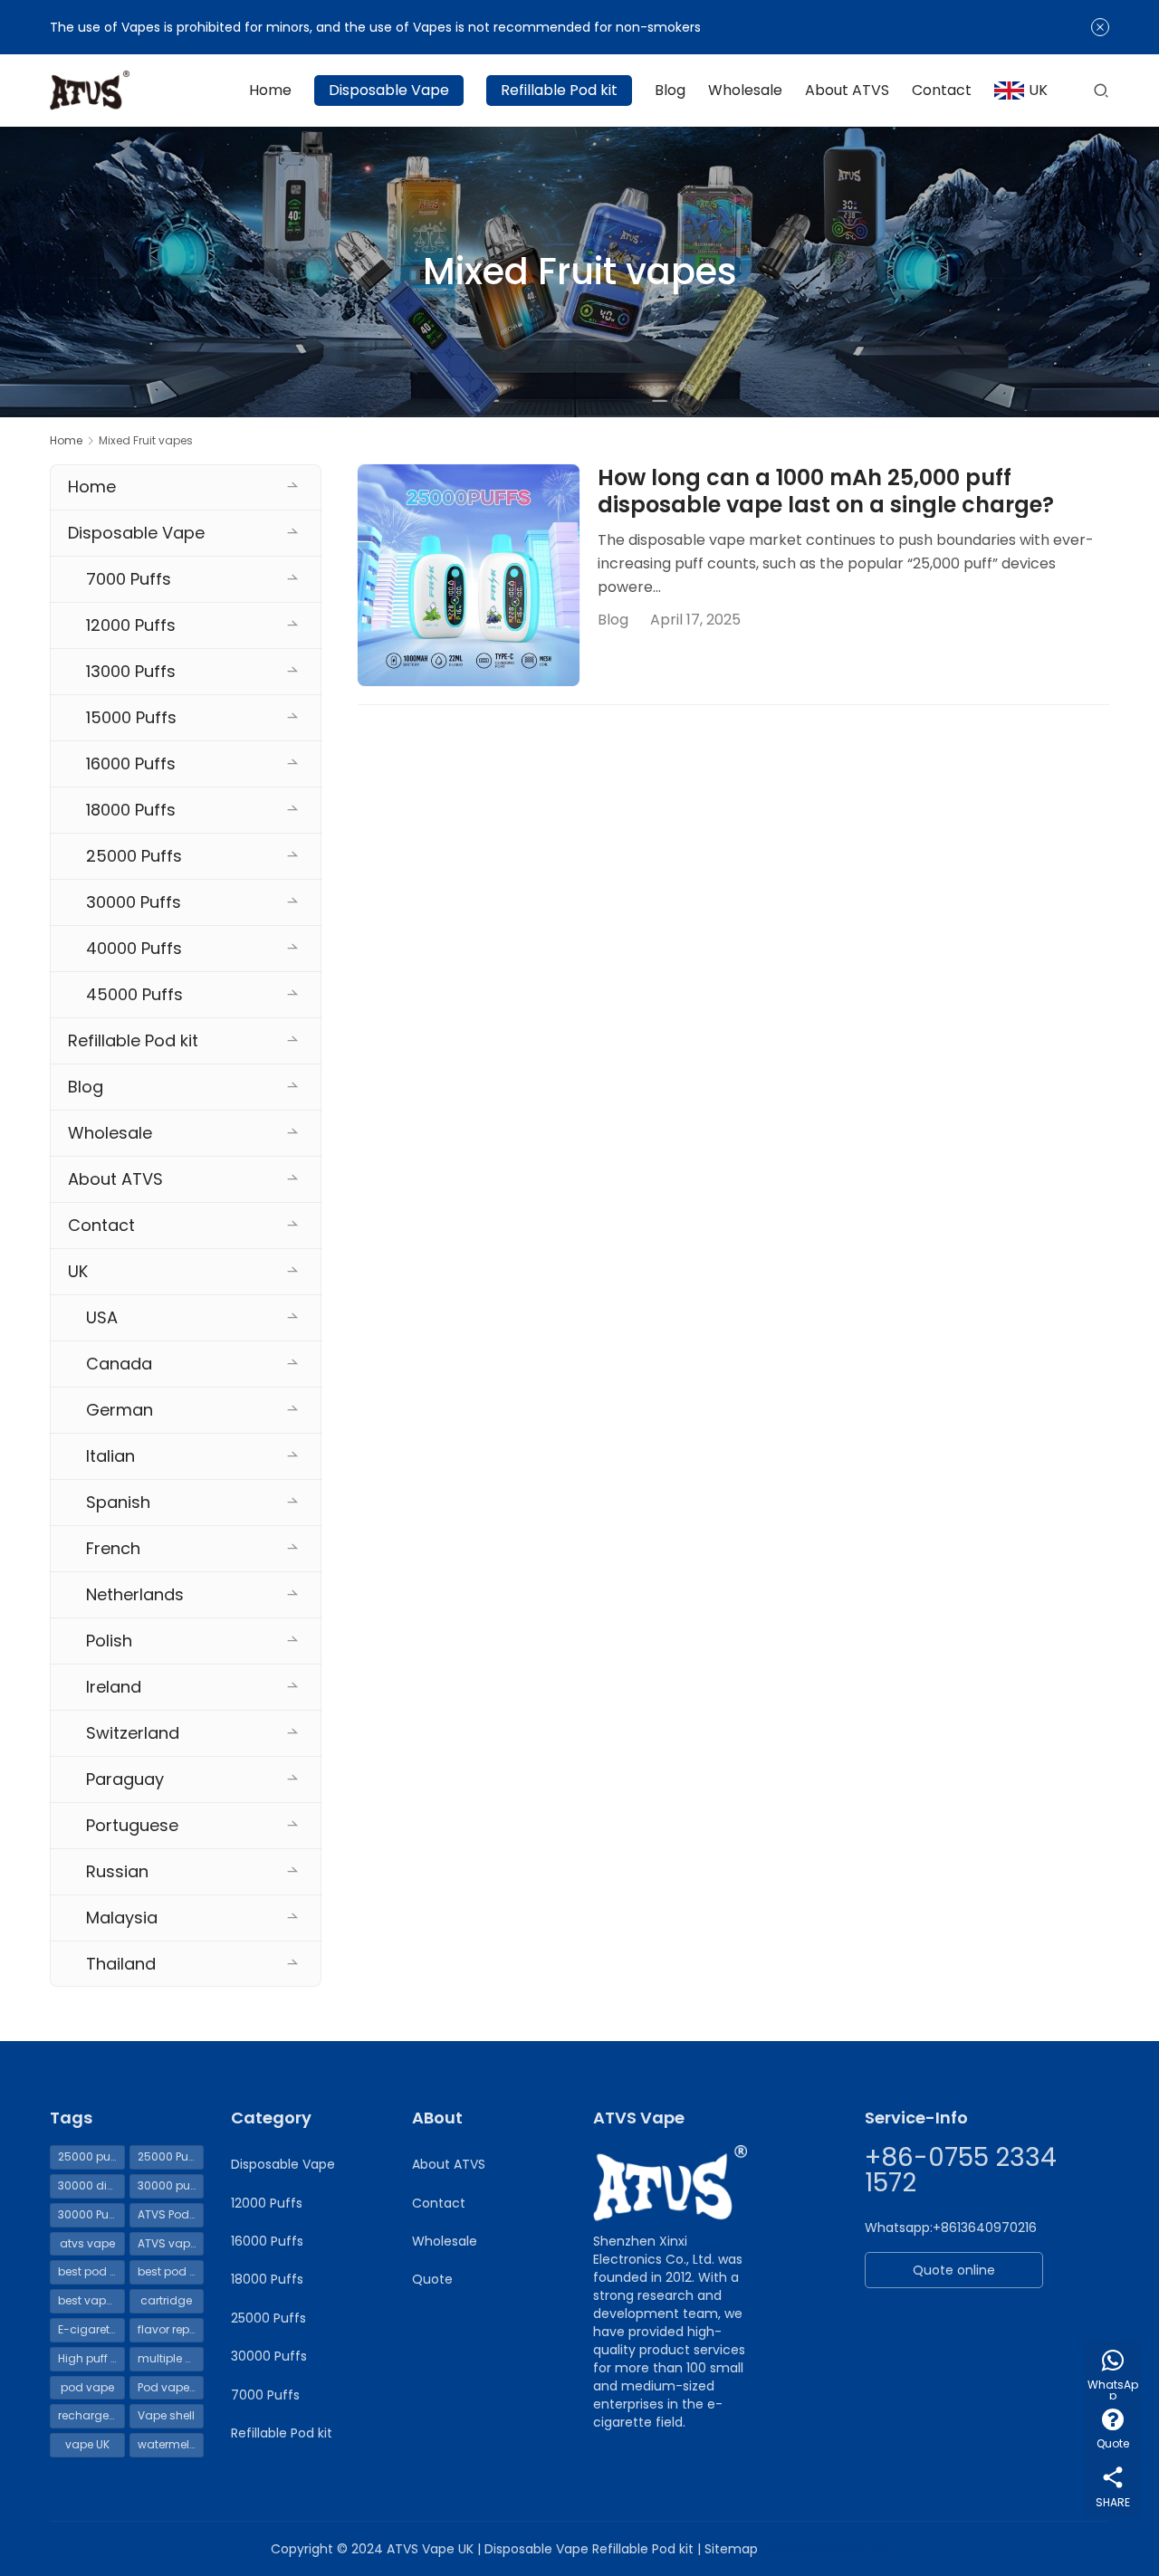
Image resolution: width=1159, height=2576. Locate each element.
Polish (109, 1641)
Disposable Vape (389, 90)
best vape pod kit (91, 2300)
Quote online (954, 2270)
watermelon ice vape (171, 2444)
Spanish (118, 1502)
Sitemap (731, 2549)
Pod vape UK (171, 2387)
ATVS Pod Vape (171, 2214)
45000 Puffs (134, 994)
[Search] (1101, 90)
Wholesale (745, 90)
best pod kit (90, 2271)
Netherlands (135, 1594)
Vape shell (166, 2415)
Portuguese (132, 1825)
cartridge (166, 2300)
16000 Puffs (131, 763)
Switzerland (133, 1733)
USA (102, 1317)
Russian (117, 1871)
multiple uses (171, 2358)
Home (270, 90)
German (120, 1410)
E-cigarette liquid (91, 2329)
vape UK (87, 2444)
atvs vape (87, 2243)
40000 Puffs (134, 948)
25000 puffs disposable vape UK (91, 2156)
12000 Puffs (131, 625)
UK (1038, 90)
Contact (942, 90)
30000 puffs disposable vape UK (171, 2185)
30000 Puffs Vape (91, 2214)
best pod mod (171, 2271)
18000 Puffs (131, 810)
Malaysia (122, 1918)
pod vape (87, 2387)
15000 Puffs (131, 717)
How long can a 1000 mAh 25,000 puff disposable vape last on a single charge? (826, 491)
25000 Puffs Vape (171, 2156)
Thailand (121, 1964)
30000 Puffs (134, 902)
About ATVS (847, 90)
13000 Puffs (131, 671)
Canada (119, 1364)
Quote (432, 2279)
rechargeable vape (91, 2415)
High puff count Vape (91, 2358)
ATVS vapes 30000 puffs (171, 2243)
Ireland (114, 1687)
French (113, 1548)
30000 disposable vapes (91, 2185)
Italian (110, 1456)
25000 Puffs (134, 856)
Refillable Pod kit (559, 90)
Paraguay (125, 1779)
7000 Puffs (129, 579)
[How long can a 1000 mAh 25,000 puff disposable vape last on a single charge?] (469, 575)
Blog (670, 90)
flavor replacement (171, 2329)
